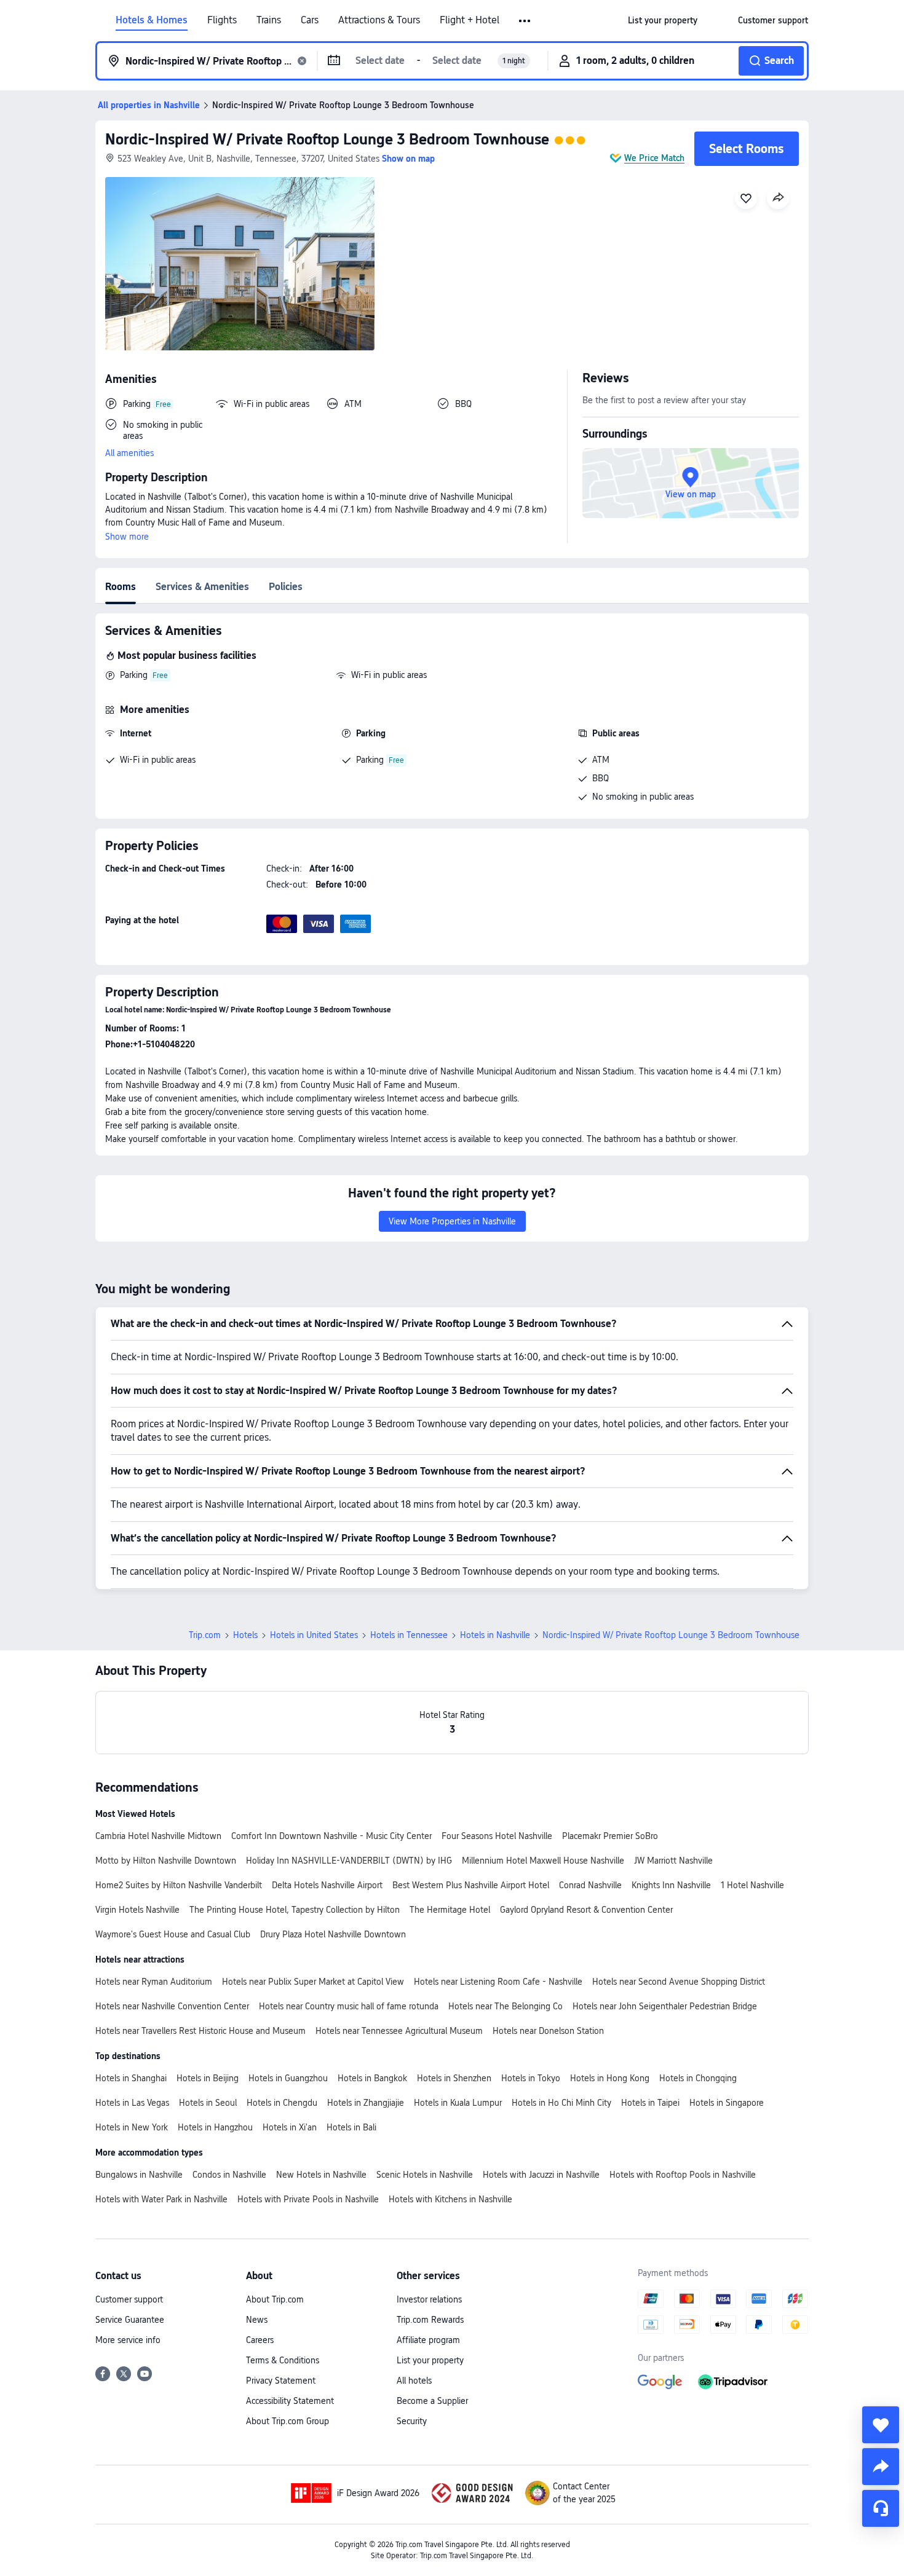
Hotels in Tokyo (531, 2078)
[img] (240, 264)
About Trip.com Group (287, 2421)
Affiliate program (428, 2340)
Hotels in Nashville (495, 1635)
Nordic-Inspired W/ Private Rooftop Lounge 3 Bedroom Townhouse (327, 139)
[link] (663, 20)
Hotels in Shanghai (131, 2078)
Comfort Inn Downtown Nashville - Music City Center (331, 1836)
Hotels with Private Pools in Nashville (308, 2199)
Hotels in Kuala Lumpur (458, 2103)
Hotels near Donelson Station (548, 2031)
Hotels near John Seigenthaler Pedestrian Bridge (665, 2006)
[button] (525, 21)
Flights (222, 20)
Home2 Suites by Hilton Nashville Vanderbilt (179, 1885)
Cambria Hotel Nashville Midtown (158, 1836)
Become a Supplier (432, 2401)
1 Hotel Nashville (752, 1885)
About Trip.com (275, 2299)
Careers (260, 2340)
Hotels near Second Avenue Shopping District (679, 1982)
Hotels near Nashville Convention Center (172, 2006)
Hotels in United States (314, 1635)
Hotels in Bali (351, 2127)
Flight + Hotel (470, 20)
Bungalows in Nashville (139, 2175)
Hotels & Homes (152, 20)
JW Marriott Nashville (673, 1861)
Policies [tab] (286, 587)
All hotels (414, 2381)
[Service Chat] (881, 2508)
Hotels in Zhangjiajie (366, 2103)
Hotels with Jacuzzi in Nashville (541, 2175)
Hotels (245, 1635)
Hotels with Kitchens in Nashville (450, 2199)
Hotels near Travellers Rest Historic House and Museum (200, 2031)
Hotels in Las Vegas (132, 2103)
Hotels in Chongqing (698, 2078)
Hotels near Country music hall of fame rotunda (349, 2006)
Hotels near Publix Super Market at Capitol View (313, 1982)
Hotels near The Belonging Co (506, 2006)
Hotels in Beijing (208, 2078)
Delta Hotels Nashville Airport (327, 1885)
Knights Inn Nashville (671, 1885)
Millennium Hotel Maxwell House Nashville (543, 1861)
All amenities (129, 453)
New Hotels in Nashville (321, 2175)
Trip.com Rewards (430, 2320)
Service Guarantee (130, 2320)
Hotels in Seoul (208, 2103)
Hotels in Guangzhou (288, 2078)
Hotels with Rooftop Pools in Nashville (683, 2175)
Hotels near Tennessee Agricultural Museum (399, 2031)
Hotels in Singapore (727, 2103)
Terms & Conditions (283, 2360)
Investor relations (429, 2299)
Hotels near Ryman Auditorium (154, 1982)
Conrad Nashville (590, 1885)
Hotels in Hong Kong (610, 2078)
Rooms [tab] (121, 587)
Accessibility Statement (290, 2401)
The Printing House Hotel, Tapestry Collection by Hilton (295, 1910)
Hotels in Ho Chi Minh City (561, 2103)
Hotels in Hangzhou (215, 2127)
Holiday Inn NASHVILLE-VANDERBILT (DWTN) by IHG (349, 1861)
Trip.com (205, 1635)
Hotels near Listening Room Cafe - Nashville (498, 1982)
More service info (128, 2340)
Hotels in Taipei (650, 2103)
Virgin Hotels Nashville (137, 1910)
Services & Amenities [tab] (202, 587)
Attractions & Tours (379, 20)
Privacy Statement (281, 2381)
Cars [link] (310, 20)
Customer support (129, 2299)
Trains (269, 20)
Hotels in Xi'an (290, 2127)
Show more (127, 537)
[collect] (881, 2425)
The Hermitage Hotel (450, 1910)
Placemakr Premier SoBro (610, 1836)
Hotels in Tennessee (409, 1635)
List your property (430, 2360)
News (257, 2320)
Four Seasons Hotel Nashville (497, 1836)
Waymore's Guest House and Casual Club (173, 1934)
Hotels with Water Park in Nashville (161, 2199)
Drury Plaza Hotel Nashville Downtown (333, 1934)
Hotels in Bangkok (372, 2078)
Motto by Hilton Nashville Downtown (166, 1861)
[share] (881, 2467)
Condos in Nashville (229, 2175)
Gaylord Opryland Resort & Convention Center (586, 1910)
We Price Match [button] (654, 158)
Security (412, 2421)
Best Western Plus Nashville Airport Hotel (471, 1885)
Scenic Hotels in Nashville (425, 2175)
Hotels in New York (132, 2127)
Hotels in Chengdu (282, 2103)
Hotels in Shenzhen (454, 2078)
